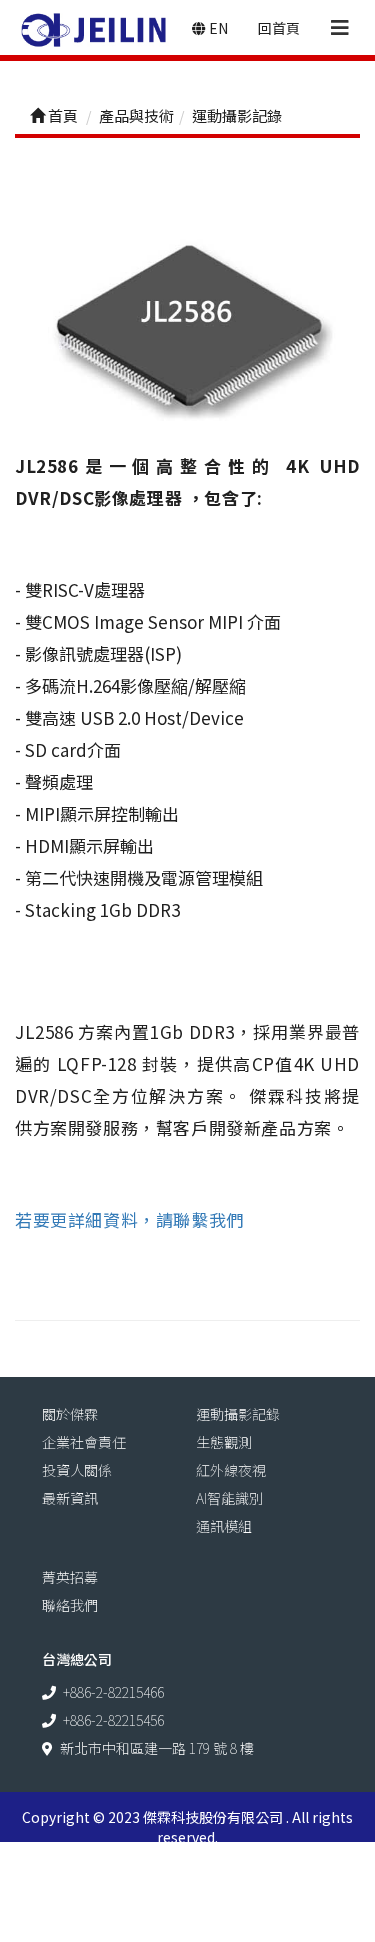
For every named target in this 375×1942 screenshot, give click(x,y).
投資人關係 (77, 1470)
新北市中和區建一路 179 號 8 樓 (157, 1748)
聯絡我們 (70, 1605)
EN (217, 28)
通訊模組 (224, 1526)
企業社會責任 (84, 1442)
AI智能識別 (229, 1498)
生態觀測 (224, 1442)
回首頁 (279, 28)
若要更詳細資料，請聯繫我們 (129, 1219)
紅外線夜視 (231, 1470)
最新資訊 (70, 1498)
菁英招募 (70, 1577)
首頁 (61, 115)
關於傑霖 (70, 1414)
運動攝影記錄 (238, 1414)
